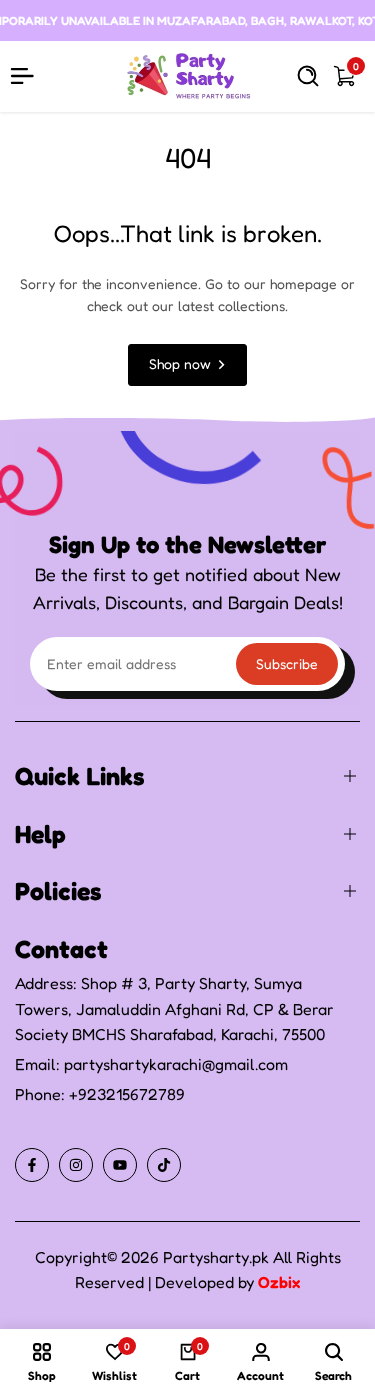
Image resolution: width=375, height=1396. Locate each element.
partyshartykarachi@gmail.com (176, 1064)
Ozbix (279, 1282)
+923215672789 (127, 1094)
